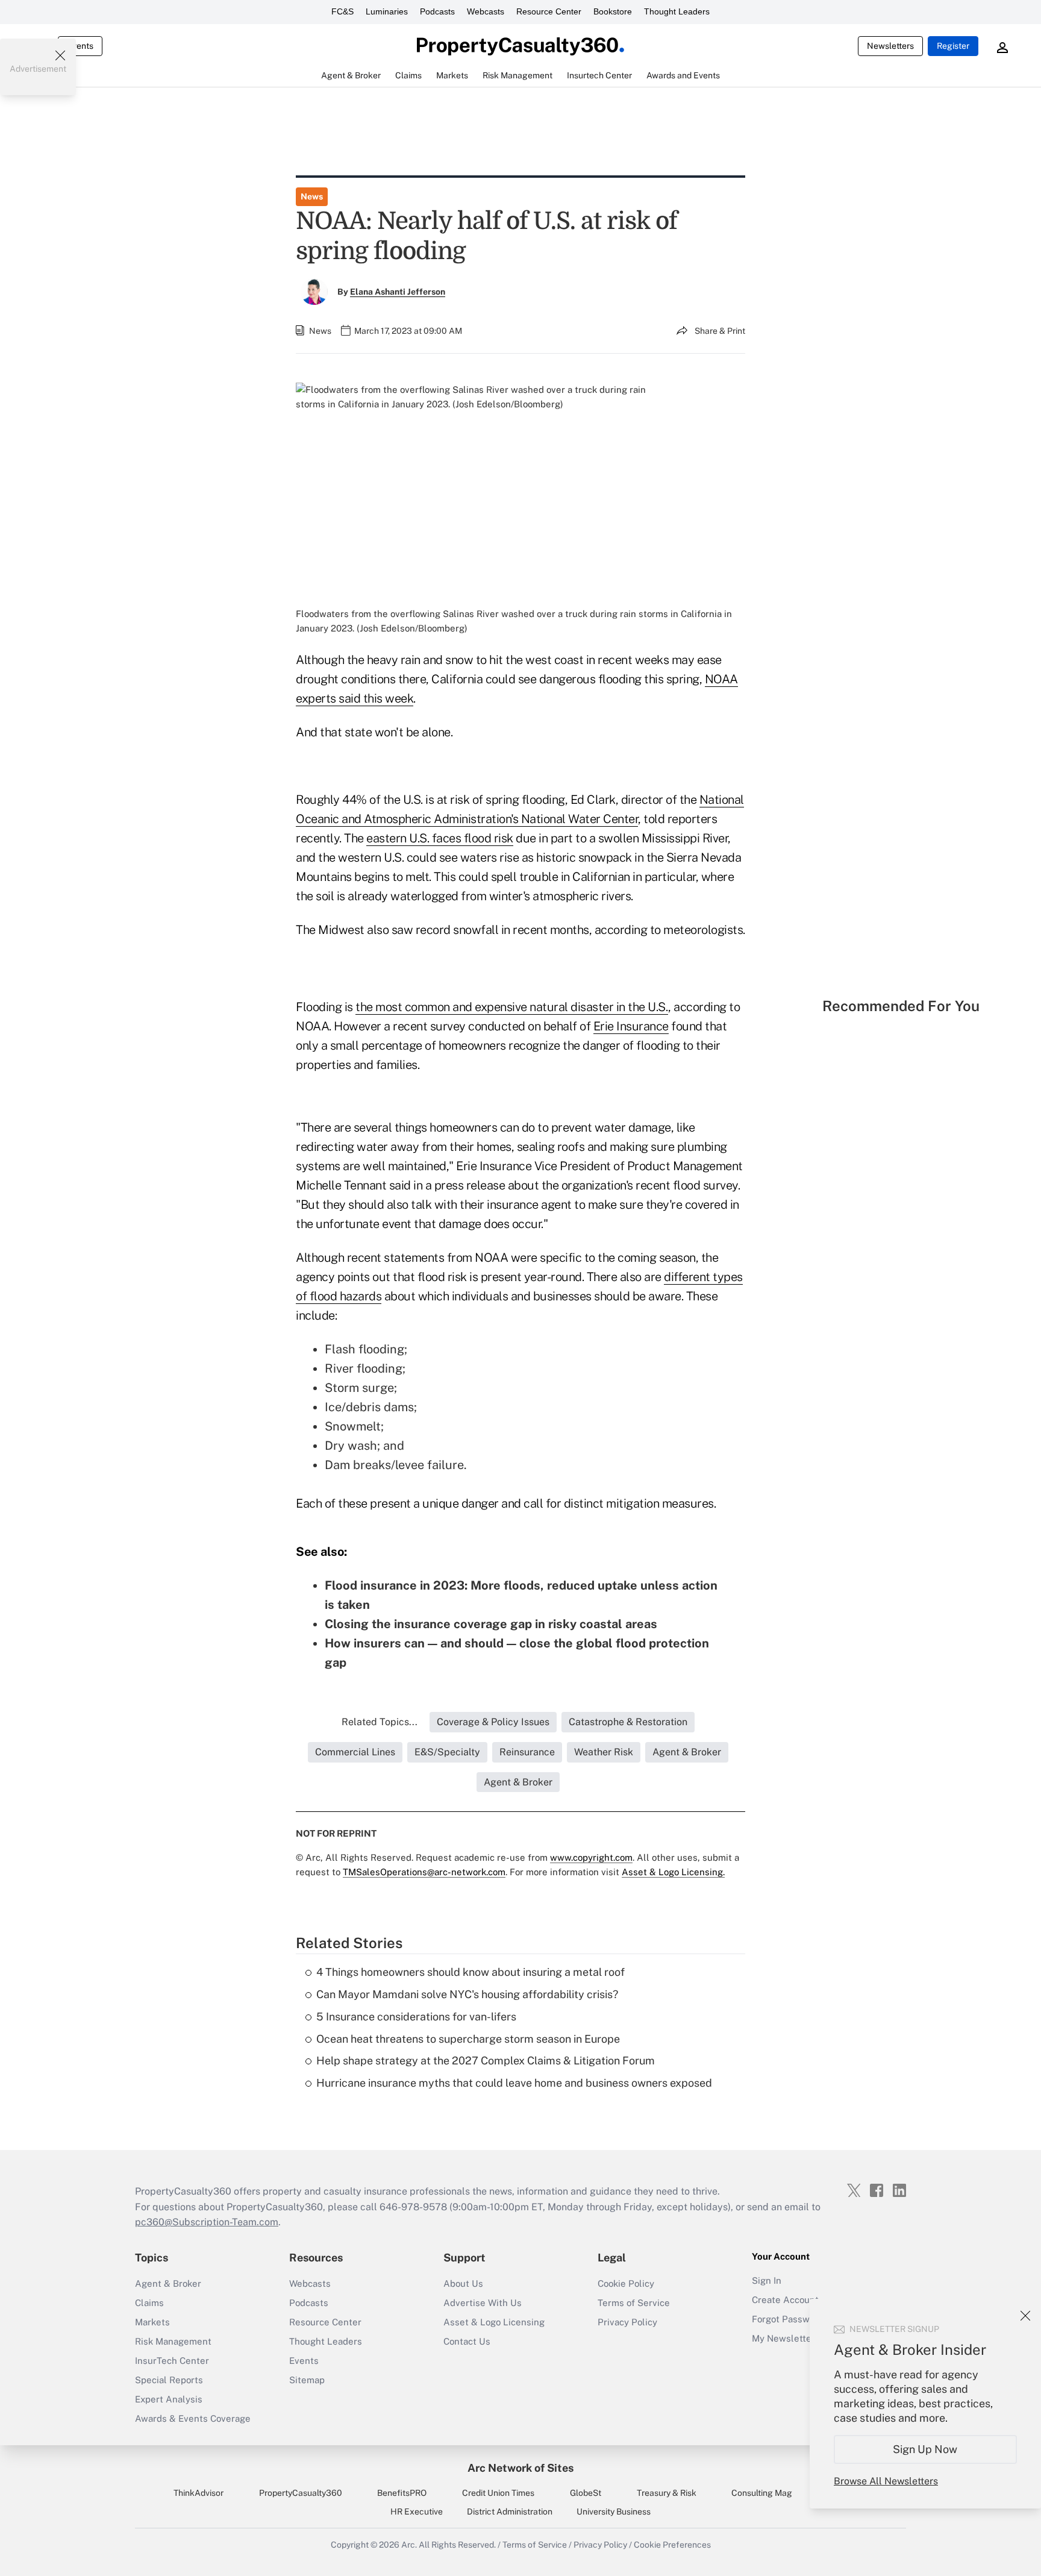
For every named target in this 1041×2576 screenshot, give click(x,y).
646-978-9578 (413, 2207)
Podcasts (437, 11)
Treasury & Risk (667, 2493)
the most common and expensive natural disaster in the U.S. (512, 1007)
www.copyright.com (591, 1857)
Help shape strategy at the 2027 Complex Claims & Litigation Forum (486, 2060)
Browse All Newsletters (886, 2481)
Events (80, 46)
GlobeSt (586, 2493)
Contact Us (467, 2341)
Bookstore (613, 11)
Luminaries (387, 11)
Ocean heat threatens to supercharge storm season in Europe (468, 2039)
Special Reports (169, 2380)
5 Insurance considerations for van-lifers (416, 2017)
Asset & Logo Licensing (494, 2322)
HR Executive (417, 2512)
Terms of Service (634, 2303)
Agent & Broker (168, 2283)
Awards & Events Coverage (193, 2418)
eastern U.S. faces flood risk (440, 838)
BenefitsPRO (402, 2493)
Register (953, 46)
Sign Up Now (926, 2449)
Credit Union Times (498, 2493)
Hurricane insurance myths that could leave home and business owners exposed (514, 2083)
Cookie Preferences (672, 2545)
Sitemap (307, 2380)
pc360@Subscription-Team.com (207, 2222)
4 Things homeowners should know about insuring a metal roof (470, 1972)
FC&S (342, 11)
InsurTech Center (172, 2361)
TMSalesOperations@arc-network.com (424, 1872)
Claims (149, 2303)
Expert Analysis (169, 2399)
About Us (463, 2283)
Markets (152, 2322)
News (312, 196)
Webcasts (486, 11)
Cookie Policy (626, 2283)
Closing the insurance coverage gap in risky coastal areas (491, 1624)
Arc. (409, 2545)
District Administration (510, 2512)
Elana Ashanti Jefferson (398, 292)
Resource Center (549, 11)
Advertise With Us (483, 2303)
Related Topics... (380, 1722)
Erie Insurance (631, 1026)
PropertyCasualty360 (301, 2493)
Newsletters (890, 46)
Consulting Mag (762, 2493)
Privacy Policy (627, 2322)
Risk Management (173, 2341)
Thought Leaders (677, 11)
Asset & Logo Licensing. (673, 1872)
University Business (614, 2512)
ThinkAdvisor (199, 2493)
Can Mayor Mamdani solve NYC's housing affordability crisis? (467, 1994)
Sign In (767, 2280)
